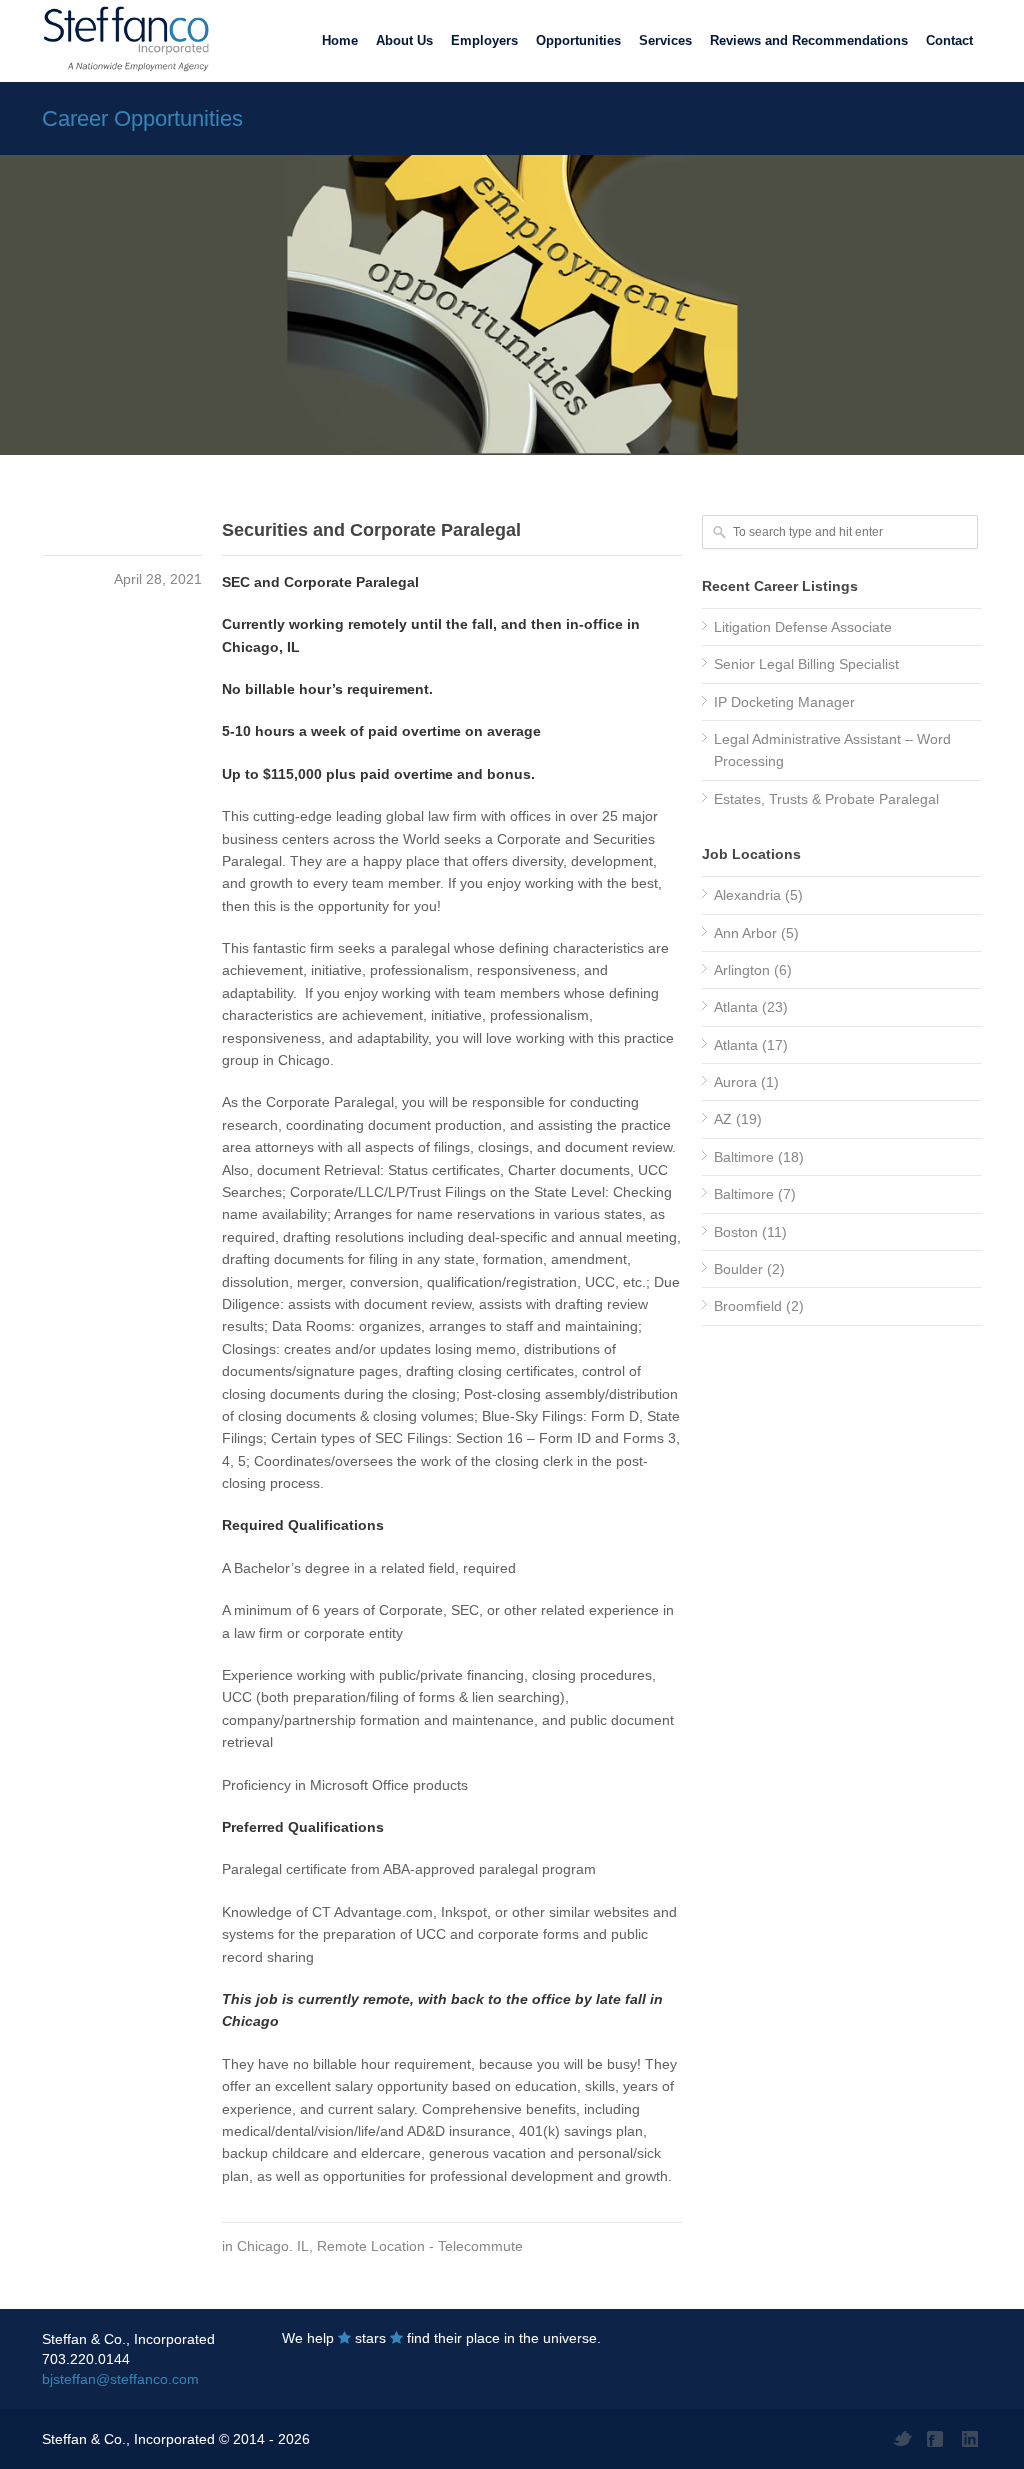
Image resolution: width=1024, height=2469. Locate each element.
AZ (723, 1119)
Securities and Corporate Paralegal (371, 530)
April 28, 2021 (158, 579)
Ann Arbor (745, 933)
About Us (404, 40)
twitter (902, 2439)
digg (972, 2439)
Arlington (742, 970)
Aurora (735, 1082)
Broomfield (748, 1306)
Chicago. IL (273, 2246)
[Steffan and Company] (122, 40)
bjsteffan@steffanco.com (120, 2379)
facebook (937, 2439)
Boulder (738, 1269)
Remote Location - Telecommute (420, 2246)
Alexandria (747, 895)
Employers (484, 40)
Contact (949, 40)
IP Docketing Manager (784, 702)
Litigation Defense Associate (803, 627)
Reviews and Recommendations (809, 40)
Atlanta (736, 1007)
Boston (736, 1232)
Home (340, 40)
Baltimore (744, 1157)
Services (665, 40)
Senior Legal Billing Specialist (806, 664)
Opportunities (578, 40)
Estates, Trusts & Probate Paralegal (826, 799)
